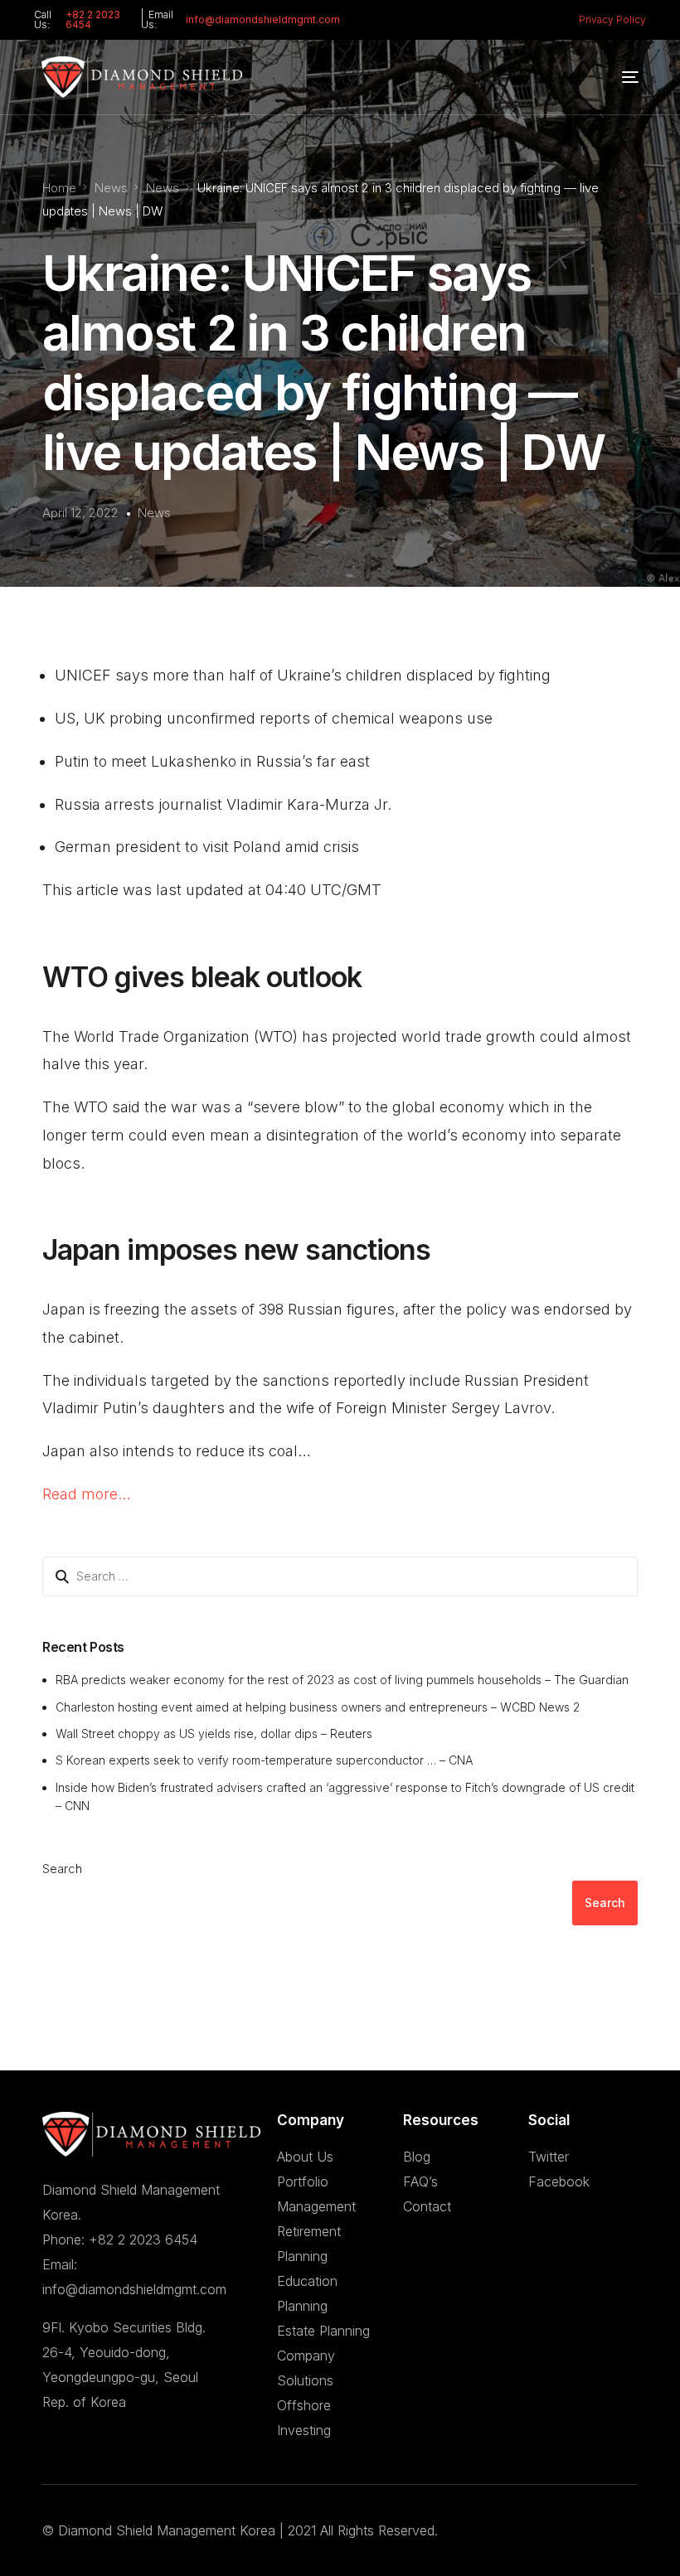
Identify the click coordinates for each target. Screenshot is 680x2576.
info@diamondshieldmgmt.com (263, 19)
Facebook (559, 2181)
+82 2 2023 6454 (93, 19)
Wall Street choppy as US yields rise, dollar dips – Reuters (214, 1733)
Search (62, 1869)
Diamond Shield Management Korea (167, 2530)
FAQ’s (420, 2181)
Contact (427, 2206)
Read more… (87, 1494)
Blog (417, 2157)
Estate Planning (323, 2331)
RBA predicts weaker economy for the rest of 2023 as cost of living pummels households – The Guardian (342, 1680)
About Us (305, 2157)
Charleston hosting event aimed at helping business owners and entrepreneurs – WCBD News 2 (318, 1707)
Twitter (549, 2157)
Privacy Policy (612, 19)
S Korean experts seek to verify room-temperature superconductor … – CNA (264, 1760)
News (154, 513)
